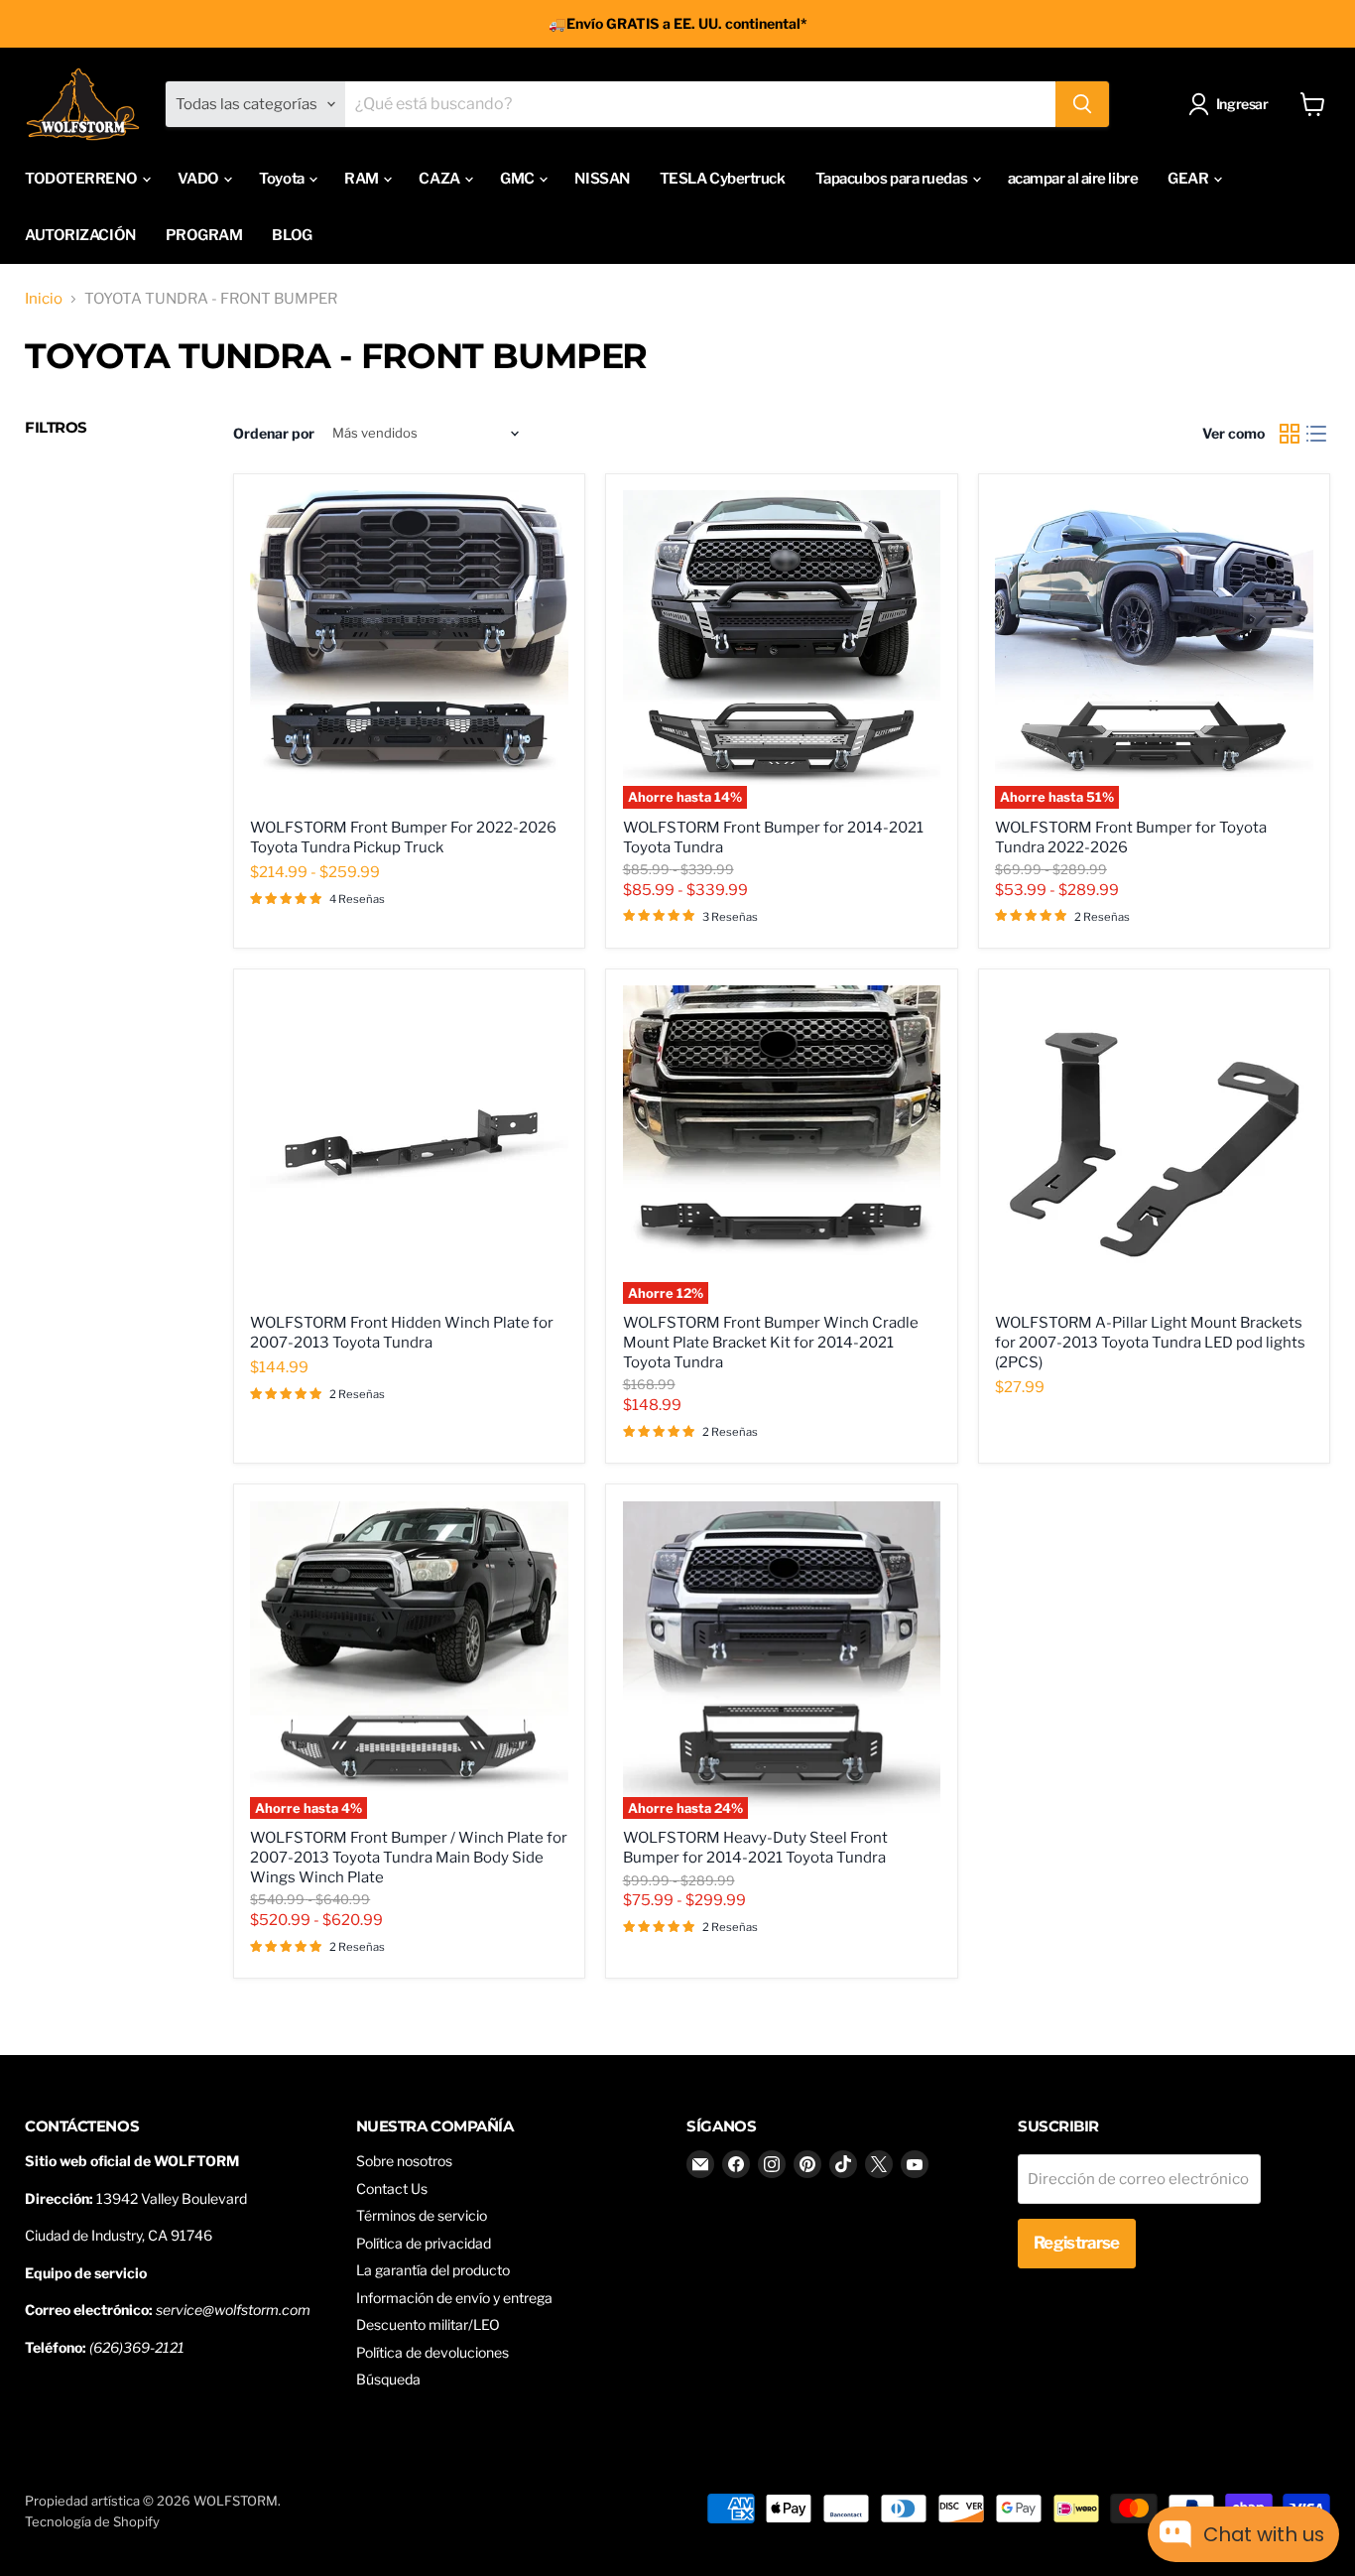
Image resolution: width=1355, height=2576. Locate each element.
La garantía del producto (433, 2270)
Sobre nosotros (404, 2161)
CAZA (440, 179)
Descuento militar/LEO (428, 2324)
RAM (363, 179)
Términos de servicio (422, 2215)
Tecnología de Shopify (92, 2521)
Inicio (44, 299)
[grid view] (1290, 434)
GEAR (1189, 179)
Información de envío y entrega (454, 2298)
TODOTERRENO (82, 179)
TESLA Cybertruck (723, 179)
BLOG (292, 235)
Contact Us (392, 2189)
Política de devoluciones (432, 2352)
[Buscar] (1082, 104)
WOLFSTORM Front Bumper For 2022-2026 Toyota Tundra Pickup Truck (403, 837)
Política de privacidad (424, 2243)
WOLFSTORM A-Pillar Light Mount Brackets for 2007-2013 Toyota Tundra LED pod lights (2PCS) (1150, 1342)
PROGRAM (204, 235)
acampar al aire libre (1073, 179)
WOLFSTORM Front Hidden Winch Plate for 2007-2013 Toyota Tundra (402, 1333)
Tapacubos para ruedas (893, 179)
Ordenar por (274, 434)
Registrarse (1077, 2243)
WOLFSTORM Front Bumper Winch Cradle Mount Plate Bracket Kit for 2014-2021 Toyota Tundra (771, 1342)
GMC (518, 179)
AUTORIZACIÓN (80, 235)
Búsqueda (388, 2379)
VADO (200, 179)
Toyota (283, 179)
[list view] (1317, 434)
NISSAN (602, 179)
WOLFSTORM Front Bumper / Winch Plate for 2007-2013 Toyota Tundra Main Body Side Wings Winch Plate (409, 1857)
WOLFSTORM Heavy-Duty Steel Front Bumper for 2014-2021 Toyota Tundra (755, 1848)
